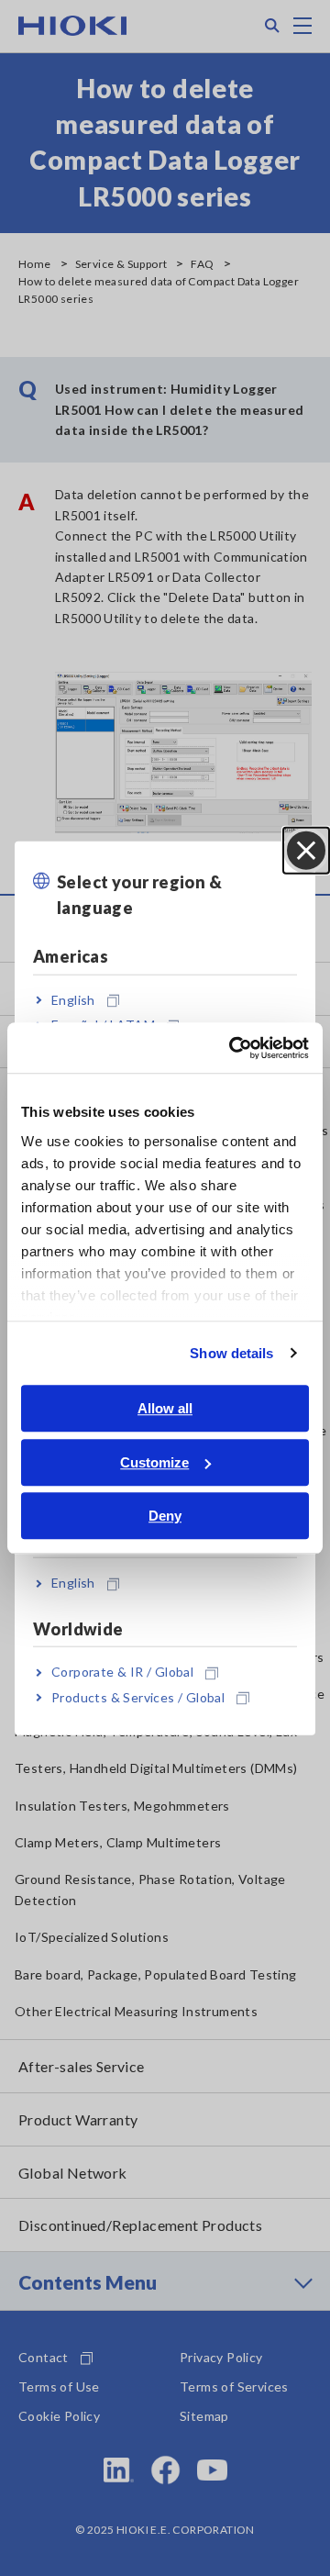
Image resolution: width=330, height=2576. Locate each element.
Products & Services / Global (138, 1696)
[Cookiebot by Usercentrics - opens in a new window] (233, 1048)
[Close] (306, 850)
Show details (231, 1353)
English (73, 1000)
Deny (165, 1516)
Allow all (165, 1408)
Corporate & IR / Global (122, 1672)
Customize (154, 1462)
